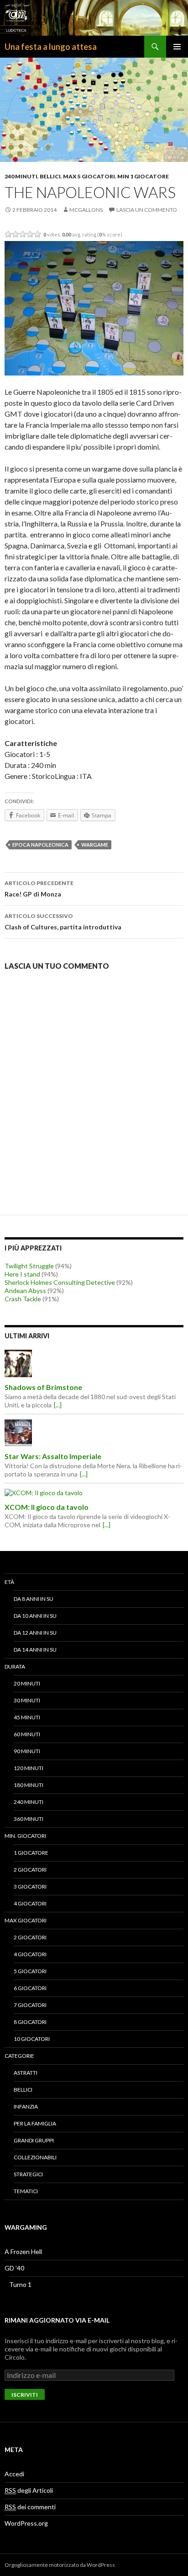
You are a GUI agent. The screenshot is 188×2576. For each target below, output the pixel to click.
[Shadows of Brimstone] (94, 1363)
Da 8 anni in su (34, 1599)
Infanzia (26, 2106)
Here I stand (22, 1274)
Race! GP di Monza (39, 889)
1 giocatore (31, 1853)
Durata (15, 1666)
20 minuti (27, 1683)
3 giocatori (30, 1886)
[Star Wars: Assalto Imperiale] (94, 1433)
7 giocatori (30, 2005)
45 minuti (27, 1717)
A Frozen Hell (23, 2251)
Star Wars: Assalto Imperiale (53, 1456)
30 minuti (27, 1700)
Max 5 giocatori (89, 176)
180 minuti (29, 1785)
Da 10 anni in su (35, 1616)
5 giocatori (30, 1971)
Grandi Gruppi (34, 2140)
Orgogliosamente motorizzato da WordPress (60, 2565)
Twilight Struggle (29, 1266)
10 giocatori (32, 2039)
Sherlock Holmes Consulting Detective (60, 1282)
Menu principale (177, 47)
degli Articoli (29, 2490)
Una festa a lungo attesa (51, 47)
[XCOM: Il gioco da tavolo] (94, 1492)
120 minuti (29, 1768)
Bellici (50, 176)
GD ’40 (14, 2268)
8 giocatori (30, 2022)
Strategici (28, 2174)
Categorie (19, 2056)
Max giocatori (26, 1920)
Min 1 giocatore (143, 176)
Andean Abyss (25, 1291)
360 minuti (29, 1819)
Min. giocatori (25, 1836)
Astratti (26, 2073)
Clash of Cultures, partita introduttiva (63, 922)
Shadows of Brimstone (43, 1387)
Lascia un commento (147, 210)
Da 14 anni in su (35, 1650)
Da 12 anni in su (35, 1633)
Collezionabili (35, 2157)
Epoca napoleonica (40, 845)
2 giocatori (30, 1870)
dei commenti (30, 2507)
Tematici (26, 2191)
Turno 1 (20, 2284)
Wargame (95, 845)
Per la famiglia (35, 2123)
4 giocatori (30, 1903)
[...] (58, 1405)
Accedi (14, 2474)
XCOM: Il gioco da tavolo (47, 1507)
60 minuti (27, 1734)
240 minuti (21, 176)
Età (9, 1582)
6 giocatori (30, 1988)
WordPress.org (26, 2523)
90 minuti (27, 1751)
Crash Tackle (23, 1299)
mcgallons (86, 210)
